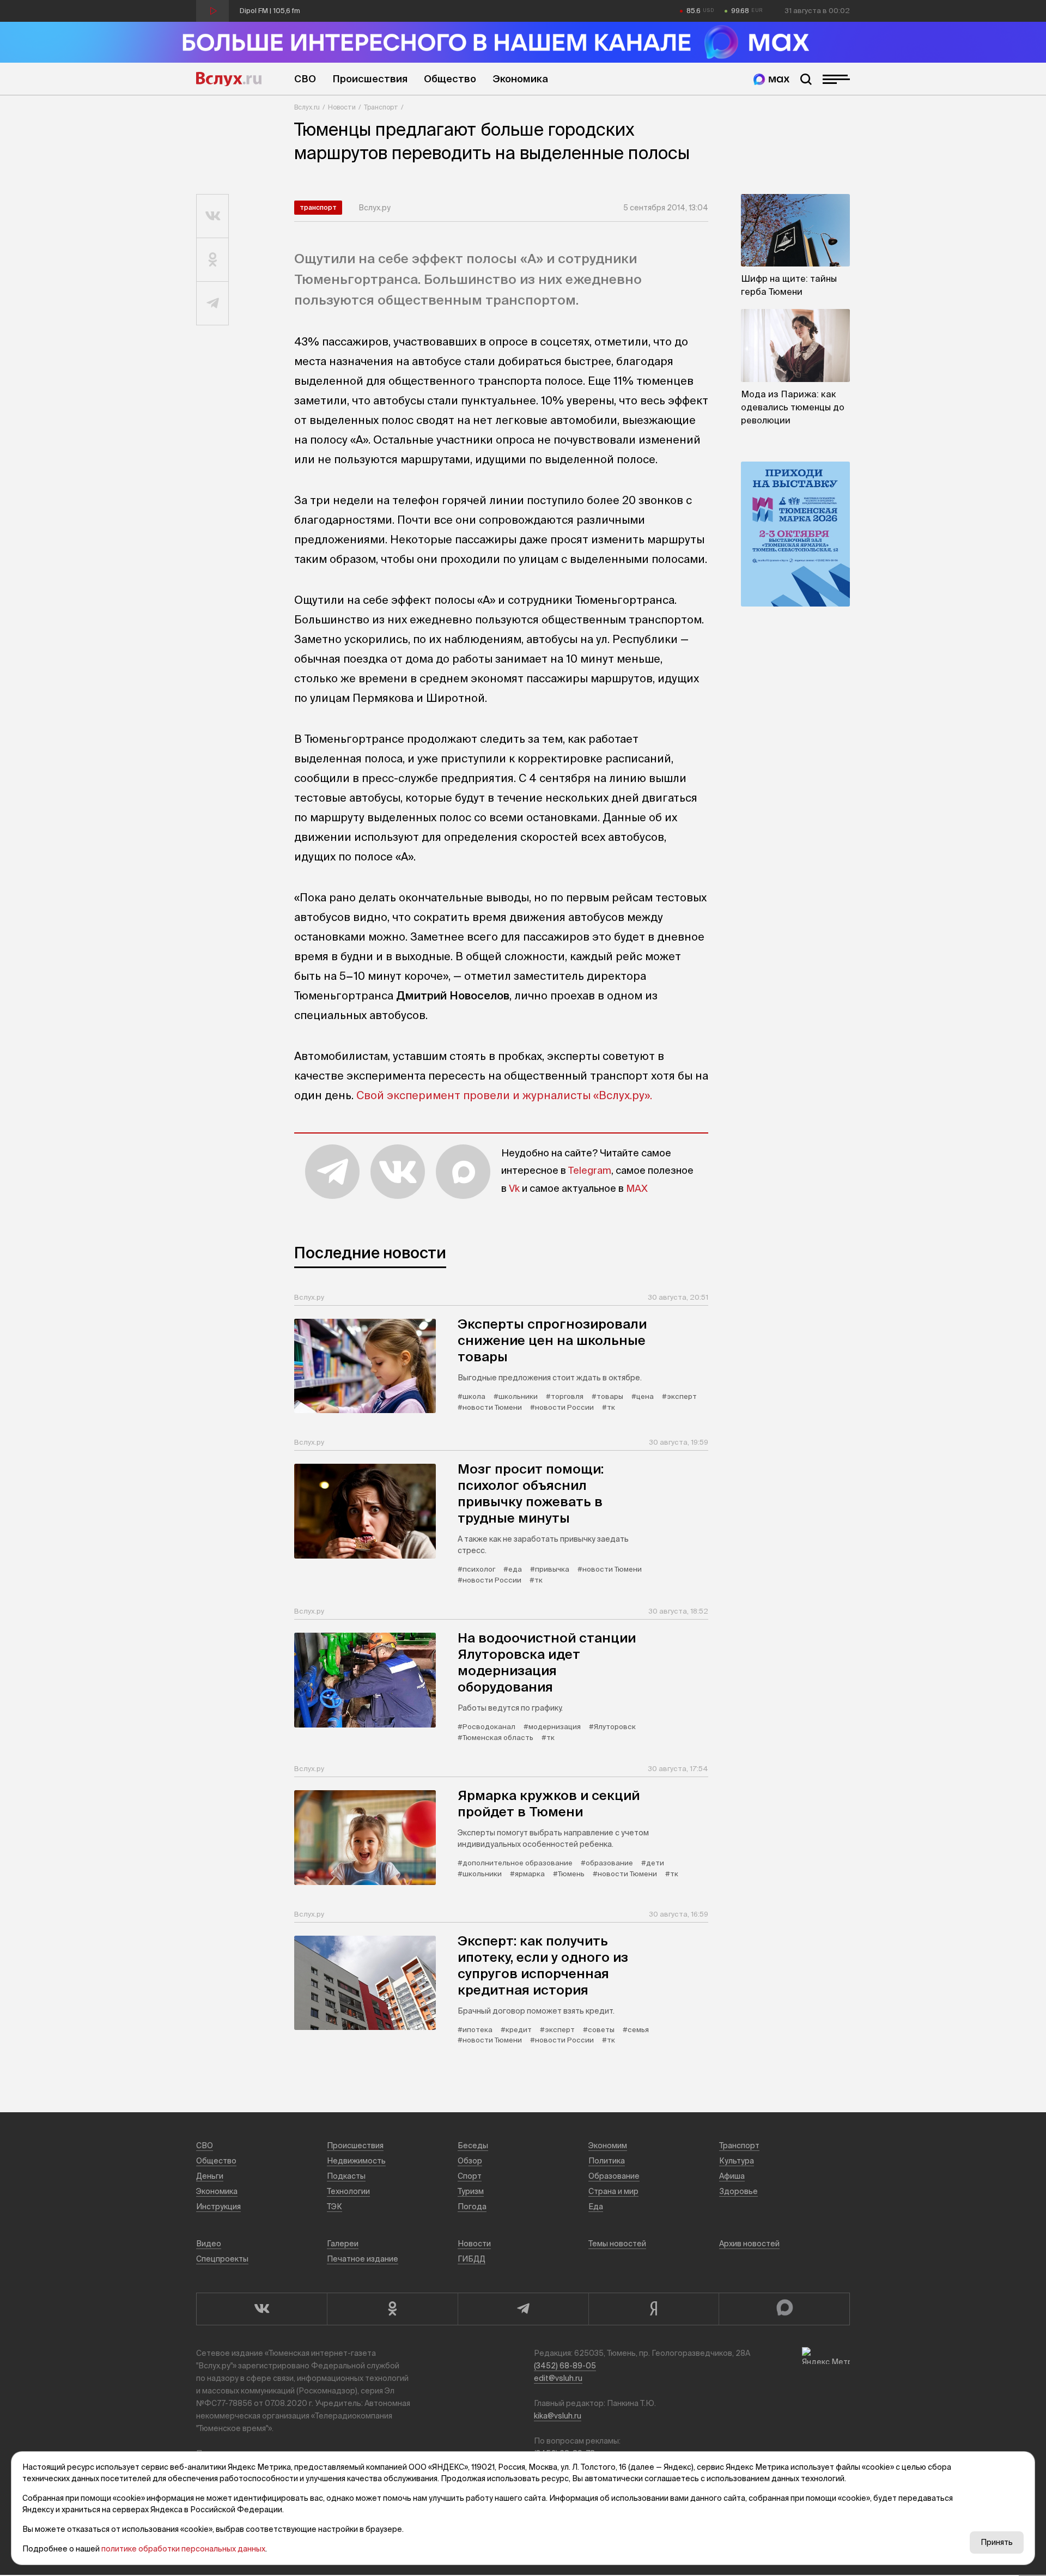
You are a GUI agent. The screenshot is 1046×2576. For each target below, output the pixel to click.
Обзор (470, 2161)
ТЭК (335, 2207)
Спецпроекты (222, 2259)
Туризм (471, 2191)
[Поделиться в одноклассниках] (213, 260)
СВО (305, 79)
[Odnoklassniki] (392, 2309)
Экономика (520, 79)
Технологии (348, 2191)
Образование (614, 2176)
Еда (596, 2207)
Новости (342, 107)
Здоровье (738, 2191)
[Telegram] (523, 2309)
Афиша (732, 2176)
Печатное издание (363, 2259)
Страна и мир (613, 2191)
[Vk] (261, 2309)
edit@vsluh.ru (558, 2378)
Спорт (470, 2176)
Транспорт (381, 107)
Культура (737, 2161)
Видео (209, 2244)
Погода (472, 2207)
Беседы (473, 2145)
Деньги (210, 2176)
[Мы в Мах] (771, 79)
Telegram (590, 1170)
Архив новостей (749, 2244)
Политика (607, 2161)
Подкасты (346, 2176)
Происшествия (370, 79)
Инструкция (218, 2207)
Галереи (343, 2244)
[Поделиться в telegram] (213, 304)
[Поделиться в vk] (213, 216)
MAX (637, 1188)
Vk (514, 1188)
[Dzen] (654, 2309)
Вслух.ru (229, 79)
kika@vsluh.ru (558, 2416)
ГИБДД (472, 2259)
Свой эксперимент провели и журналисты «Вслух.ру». (504, 1095)
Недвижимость (356, 2161)
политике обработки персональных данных (183, 2549)
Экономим (608, 2145)
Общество (450, 79)
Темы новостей (617, 2244)
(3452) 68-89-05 (565, 2366)
